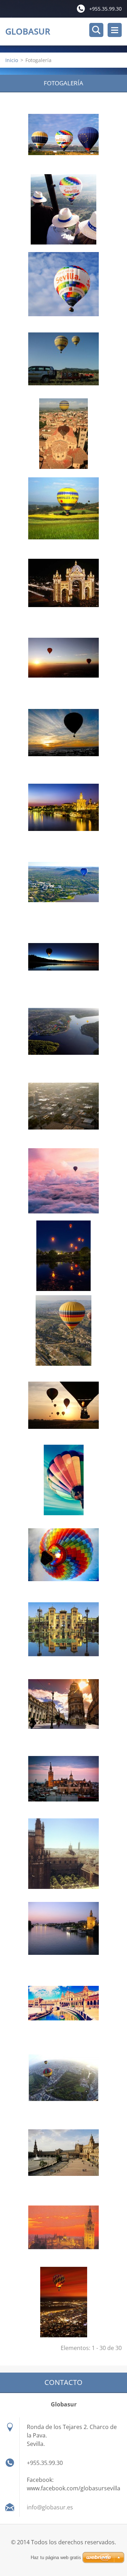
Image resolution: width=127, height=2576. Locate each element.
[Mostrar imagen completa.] (64, 135)
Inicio (12, 60)
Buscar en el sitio (96, 30)
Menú (115, 30)
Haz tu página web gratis (56, 2557)
